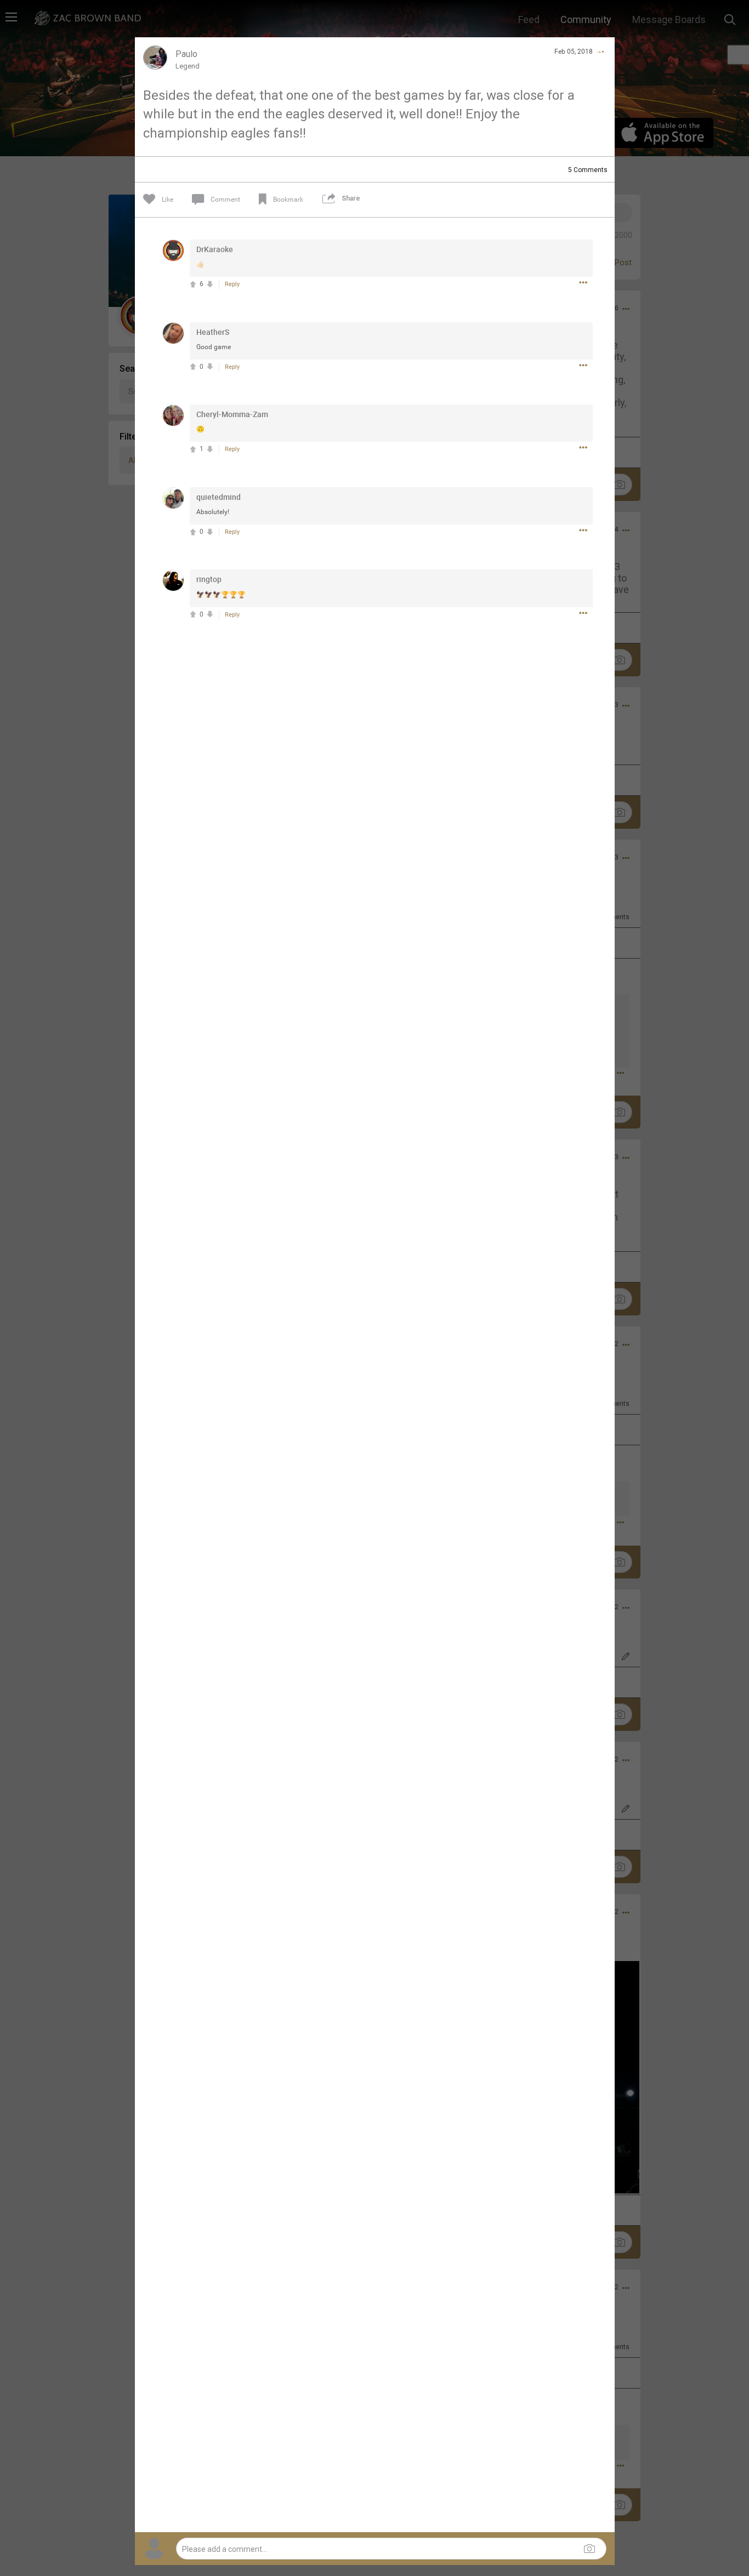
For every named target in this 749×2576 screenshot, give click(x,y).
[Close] (600, 52)
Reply (232, 284)
